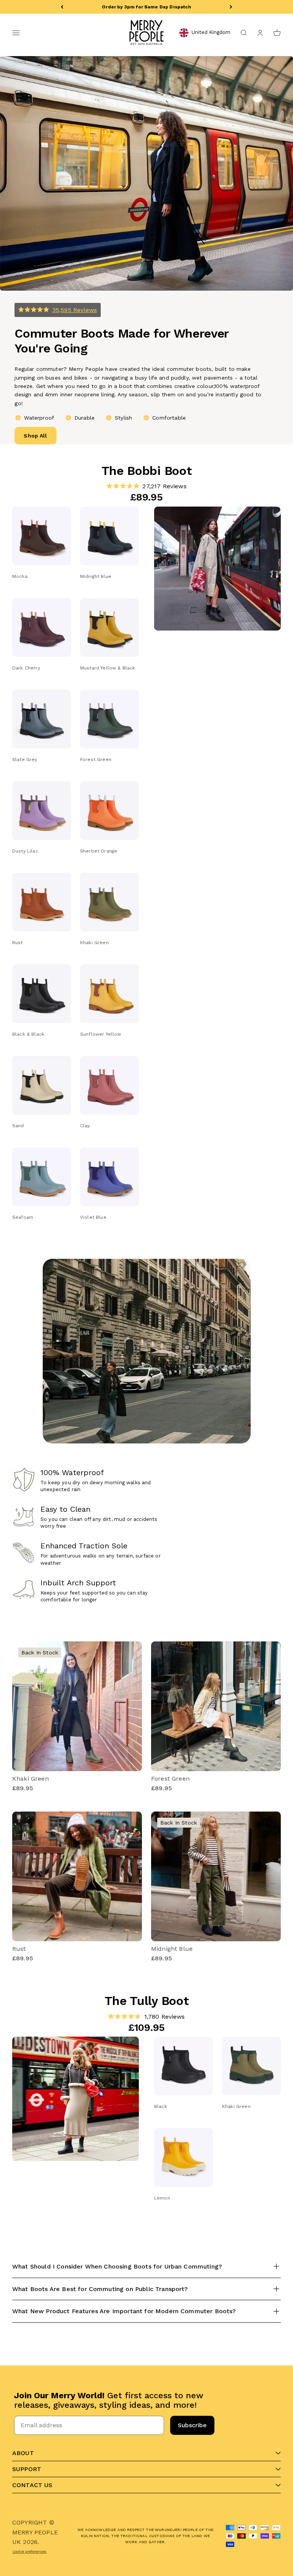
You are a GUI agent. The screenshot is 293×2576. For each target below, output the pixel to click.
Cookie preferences (29, 2551)
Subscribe (192, 2425)
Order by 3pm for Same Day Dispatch (146, 7)
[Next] (231, 7)
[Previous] (62, 7)
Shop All (35, 436)
